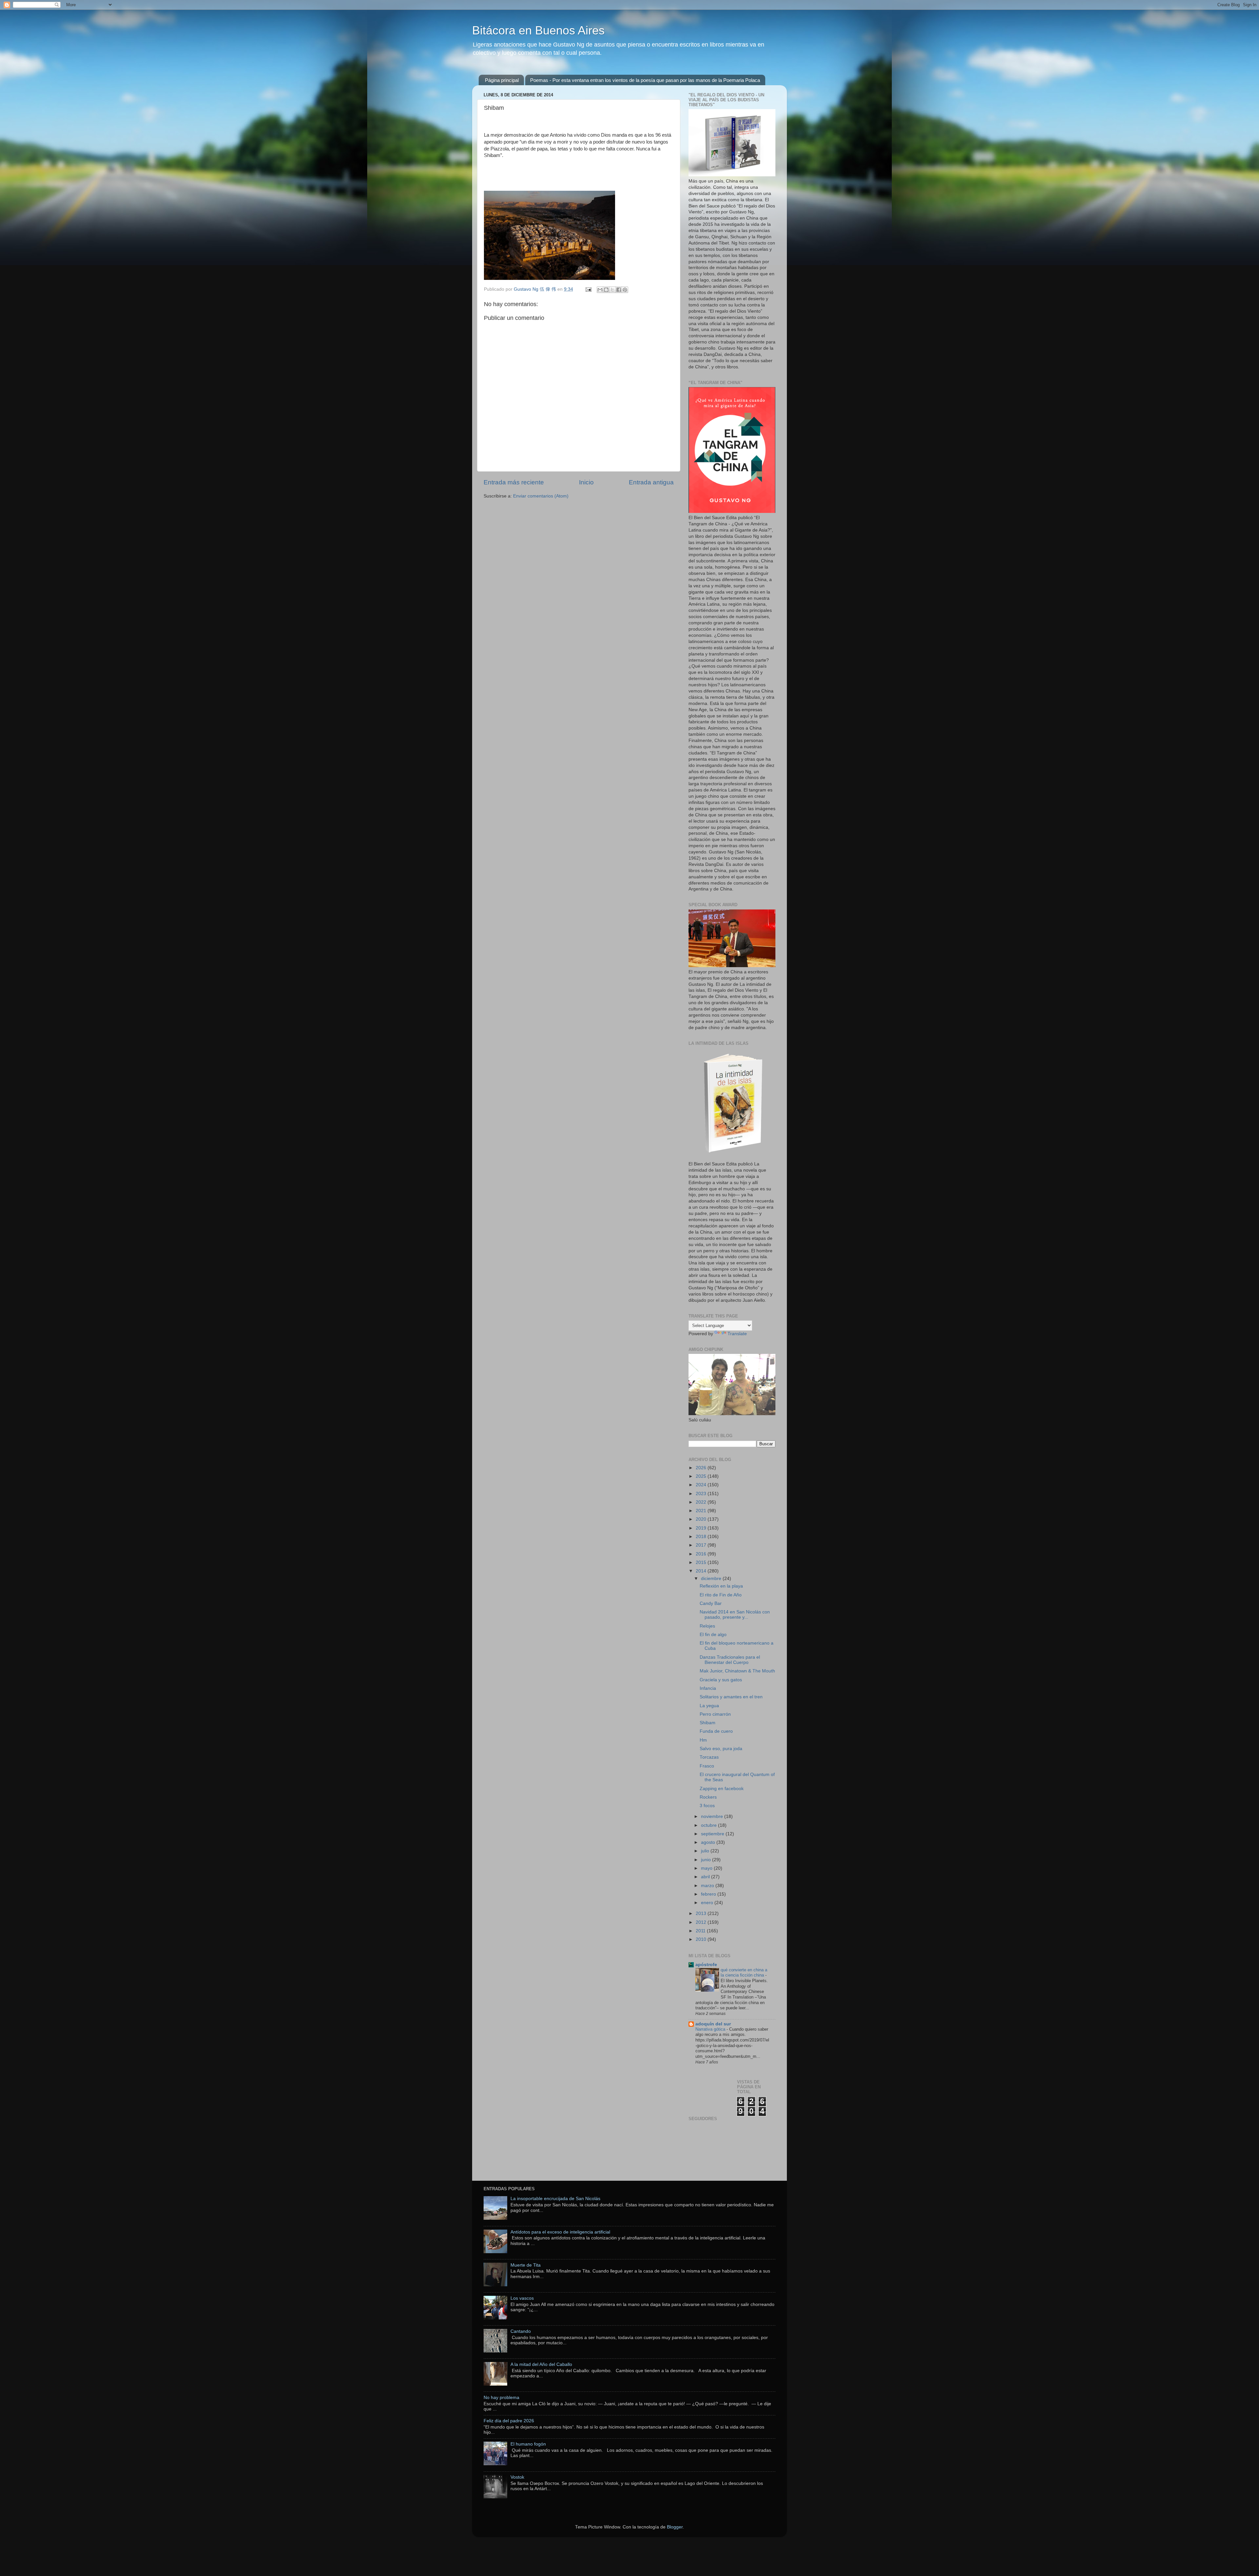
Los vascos (522, 2298)
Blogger (675, 2527)
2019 (702, 1528)
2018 (702, 1537)
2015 (702, 1562)
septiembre (713, 1834)
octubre (709, 1825)
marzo (708, 1886)
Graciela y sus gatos (721, 1680)
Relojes (707, 1626)
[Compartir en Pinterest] (625, 290)
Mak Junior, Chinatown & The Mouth (737, 1671)
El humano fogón (528, 2444)
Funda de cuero (716, 1731)
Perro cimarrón (715, 1714)
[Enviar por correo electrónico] (600, 290)
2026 (702, 1468)
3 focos (707, 1806)
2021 (702, 1511)
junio (707, 1860)
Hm (703, 1740)
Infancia (708, 1688)
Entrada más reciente (514, 482)
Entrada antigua (651, 482)
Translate (737, 1334)
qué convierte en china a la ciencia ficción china (744, 1973)
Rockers (708, 1797)
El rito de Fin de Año (721, 1595)
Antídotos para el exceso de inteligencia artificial (560, 2232)
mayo (707, 1868)
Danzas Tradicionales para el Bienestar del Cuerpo (730, 1660)
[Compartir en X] (612, 290)
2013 (702, 1913)
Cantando (521, 2331)
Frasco (707, 1766)
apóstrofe (706, 1965)
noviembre (713, 1816)
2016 (702, 1554)
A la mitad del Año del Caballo (541, 2364)
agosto (709, 1842)
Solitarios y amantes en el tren (731, 1697)
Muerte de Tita (526, 2265)
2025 (702, 1476)
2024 (702, 1485)
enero (708, 1903)
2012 (702, 1922)
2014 (702, 1571)
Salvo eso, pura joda (721, 1749)
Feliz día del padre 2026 (509, 2421)
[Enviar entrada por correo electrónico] (588, 289)
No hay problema (501, 2398)
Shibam (708, 1723)
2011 (701, 1931)
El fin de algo (713, 1635)
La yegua (709, 1706)
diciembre (712, 1579)
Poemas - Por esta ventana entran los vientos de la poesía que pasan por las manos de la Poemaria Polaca (645, 80)
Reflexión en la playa (721, 1586)
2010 (702, 1939)
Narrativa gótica (711, 2029)
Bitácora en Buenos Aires (538, 30)
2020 (702, 1519)
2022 (702, 1502)
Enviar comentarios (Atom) (541, 496)
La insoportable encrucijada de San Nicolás (555, 2199)
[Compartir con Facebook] (619, 290)
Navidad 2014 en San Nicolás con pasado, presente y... (735, 1615)
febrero (709, 1894)
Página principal (502, 80)
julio (706, 1851)
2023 (702, 1494)
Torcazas (709, 1757)
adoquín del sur (713, 2024)
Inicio (586, 482)
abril (706, 1877)
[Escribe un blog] (606, 290)
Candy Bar (711, 1603)
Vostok (517, 2477)
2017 (702, 1545)
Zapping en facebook (722, 1789)
